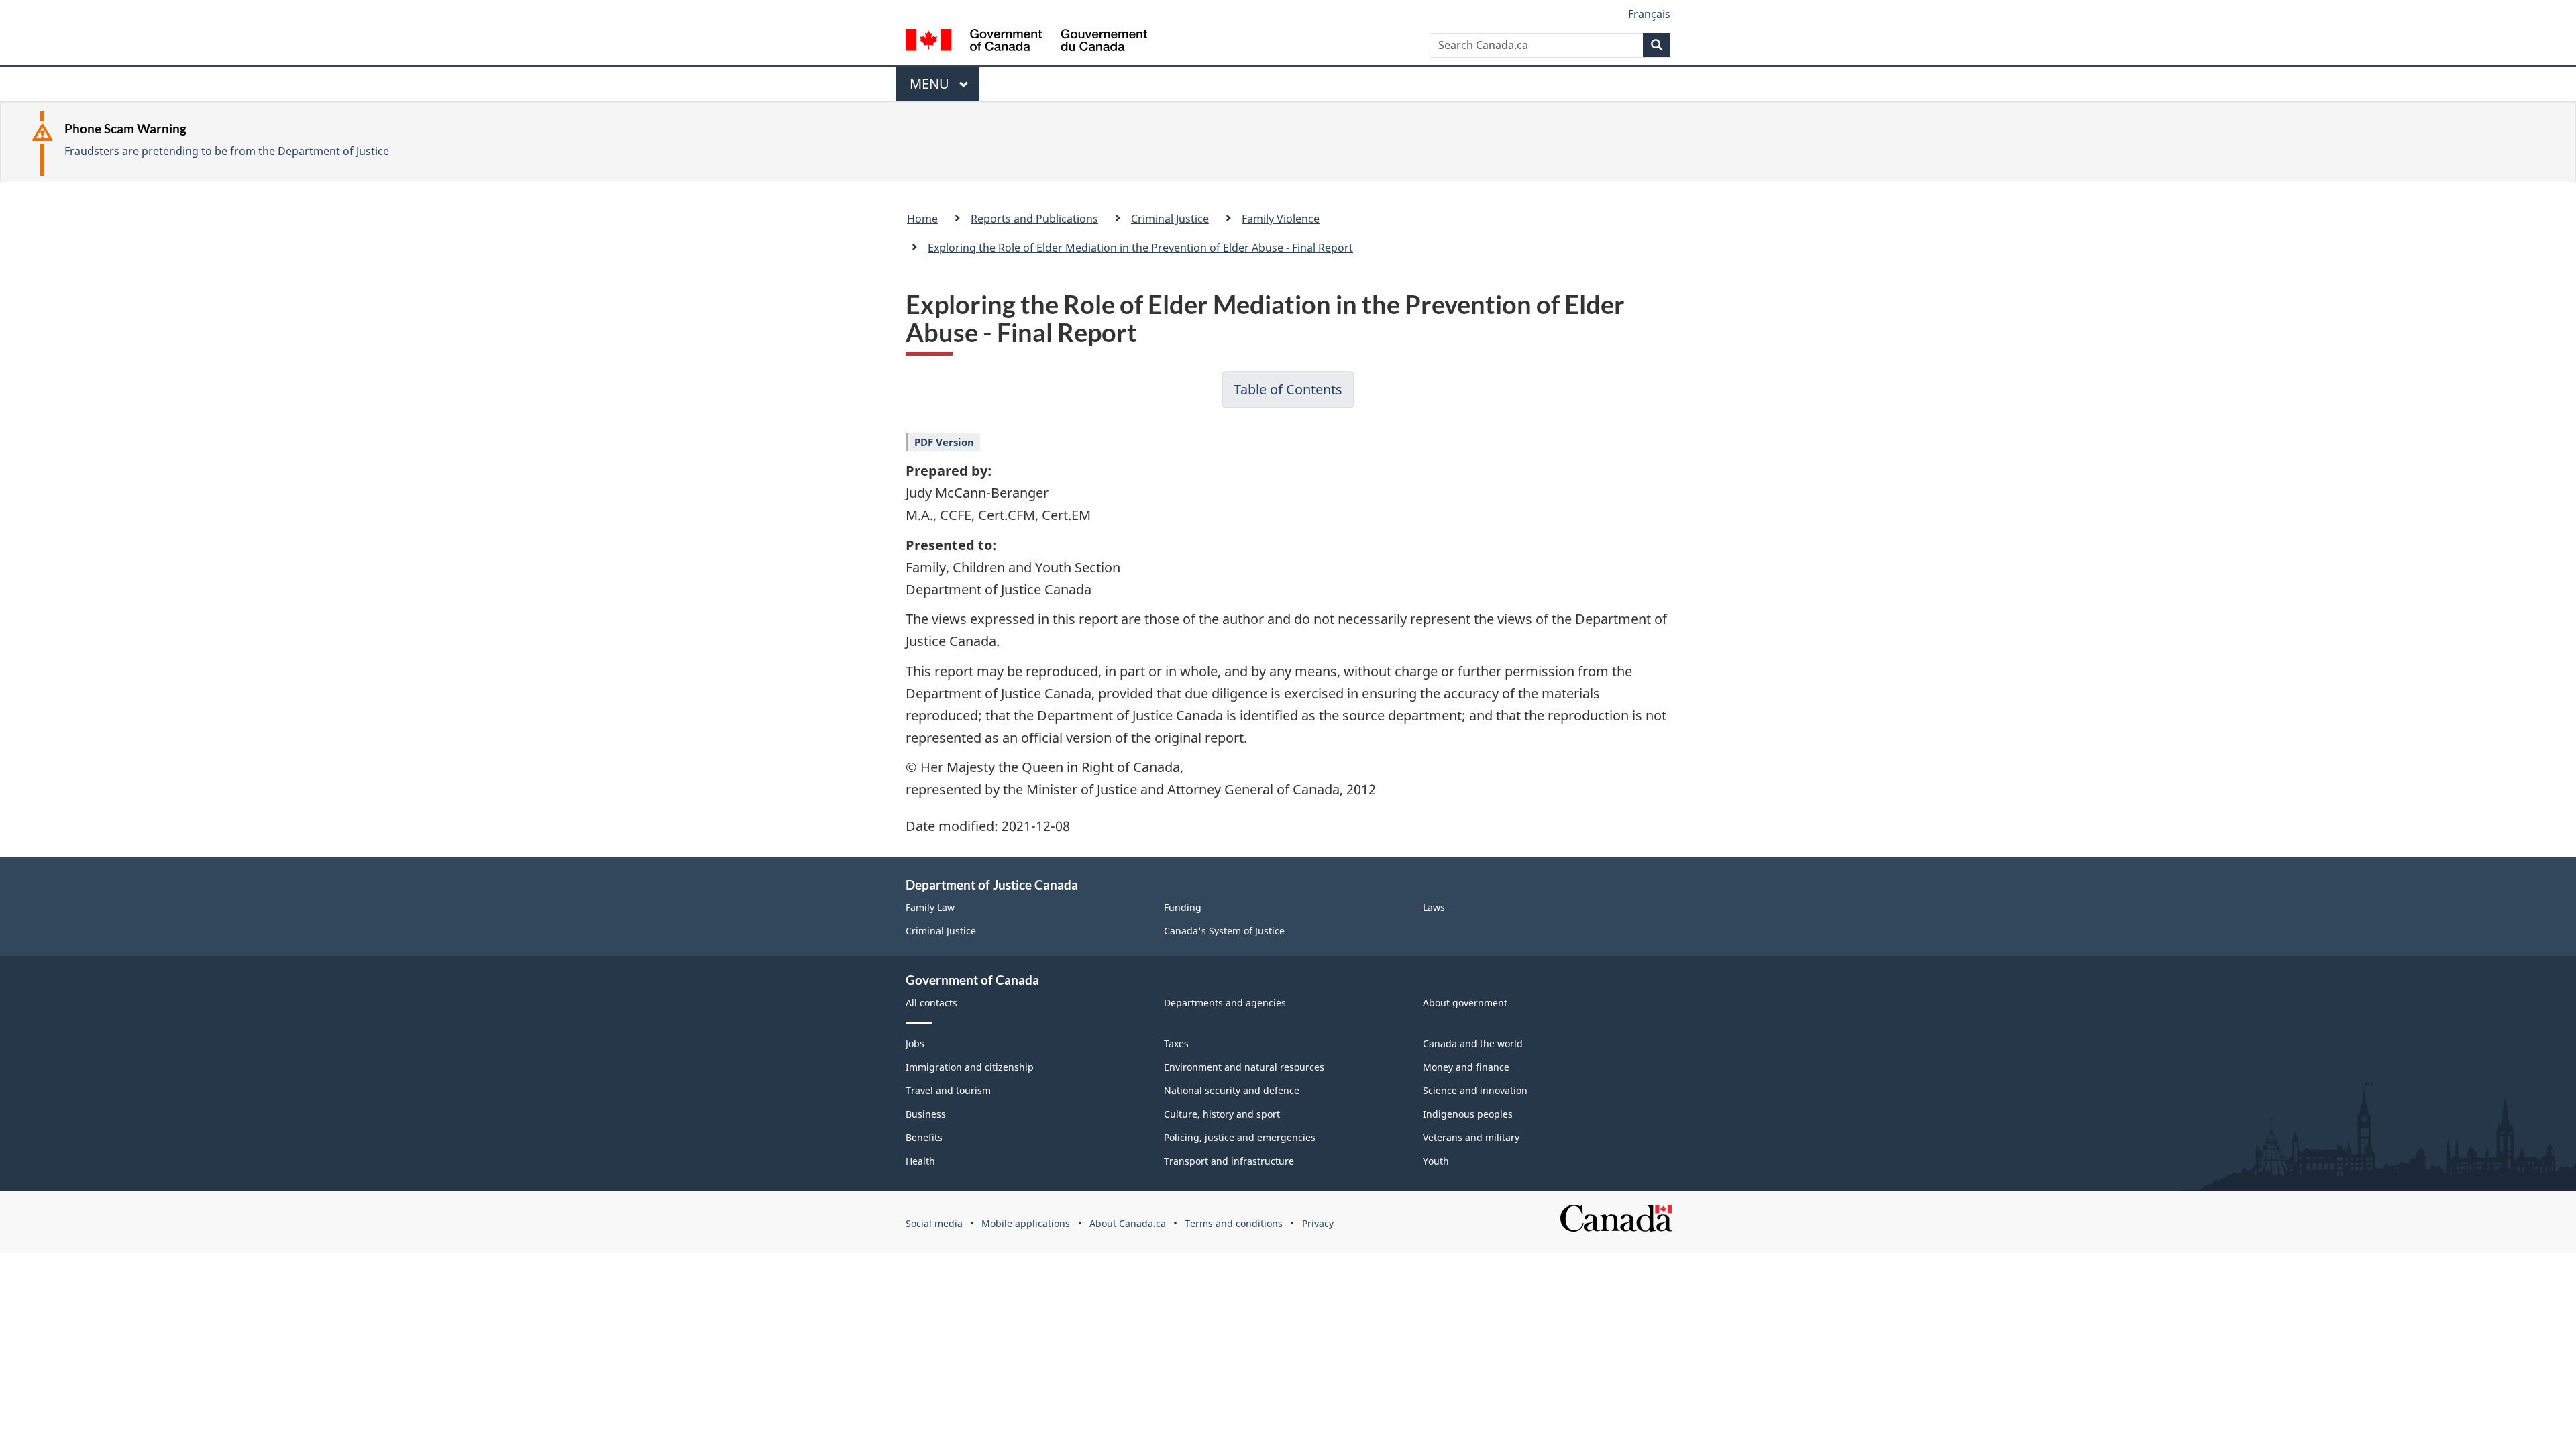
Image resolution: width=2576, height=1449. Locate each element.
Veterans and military (1471, 1137)
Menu (931, 88)
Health (920, 1161)
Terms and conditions (1234, 1223)
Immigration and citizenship (970, 1067)
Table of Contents (1288, 389)
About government (1465, 1003)
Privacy (1318, 1223)
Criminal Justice (1170, 219)
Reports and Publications (1034, 219)
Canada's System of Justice (1224, 931)
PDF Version (944, 442)
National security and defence (1232, 1090)
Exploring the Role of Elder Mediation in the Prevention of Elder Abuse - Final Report (1140, 248)
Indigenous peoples (1468, 1114)
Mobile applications (1026, 1223)
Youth (1436, 1161)
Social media (934, 1223)
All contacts (931, 1003)
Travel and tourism (948, 1090)
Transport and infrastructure (1229, 1161)
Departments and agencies (1225, 1003)
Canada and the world (1473, 1043)
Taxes (1176, 1043)
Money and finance (1466, 1067)
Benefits (924, 1137)
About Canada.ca (1128, 1223)
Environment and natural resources (1244, 1067)
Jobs (915, 1043)
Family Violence (1281, 219)
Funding (1183, 907)
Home (922, 219)
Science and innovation (1475, 1090)
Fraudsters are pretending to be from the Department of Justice (227, 151)
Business (926, 1114)
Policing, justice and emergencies (1240, 1137)
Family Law (930, 907)
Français (1649, 14)
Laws (1434, 907)
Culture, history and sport (1222, 1114)
